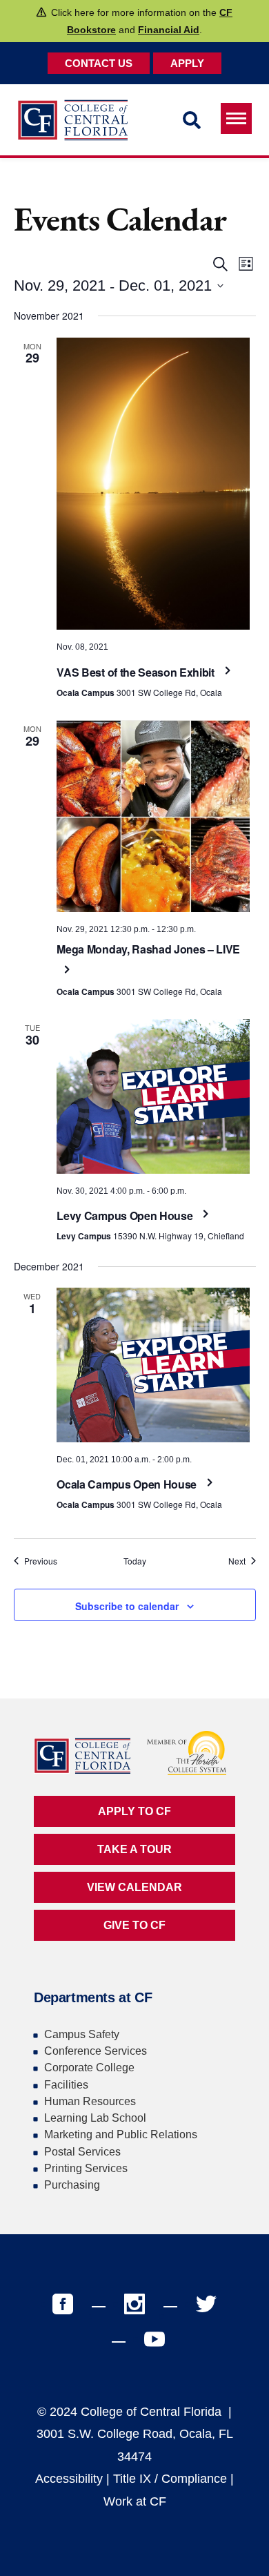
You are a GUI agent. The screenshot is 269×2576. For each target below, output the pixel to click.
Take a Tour (134, 1849)
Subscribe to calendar (127, 1606)
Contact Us (99, 63)
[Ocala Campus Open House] (153, 1365)
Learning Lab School (95, 2118)
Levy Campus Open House (126, 1216)
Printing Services (86, 2168)
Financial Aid (169, 30)
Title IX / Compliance (170, 2479)
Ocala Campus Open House (128, 1484)
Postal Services (82, 2152)
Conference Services (96, 2051)
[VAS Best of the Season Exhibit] (153, 484)
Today (135, 1561)
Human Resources (90, 2101)
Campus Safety (82, 2034)
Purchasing (72, 2185)
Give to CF (134, 1925)
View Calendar (134, 1887)
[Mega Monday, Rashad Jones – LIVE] (153, 816)
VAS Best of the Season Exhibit (137, 672)
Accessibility (69, 2479)
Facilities (66, 2085)
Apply (187, 63)
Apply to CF (134, 1811)
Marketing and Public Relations (121, 2134)
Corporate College (89, 2067)
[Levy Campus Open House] (153, 1096)
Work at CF (135, 2501)
